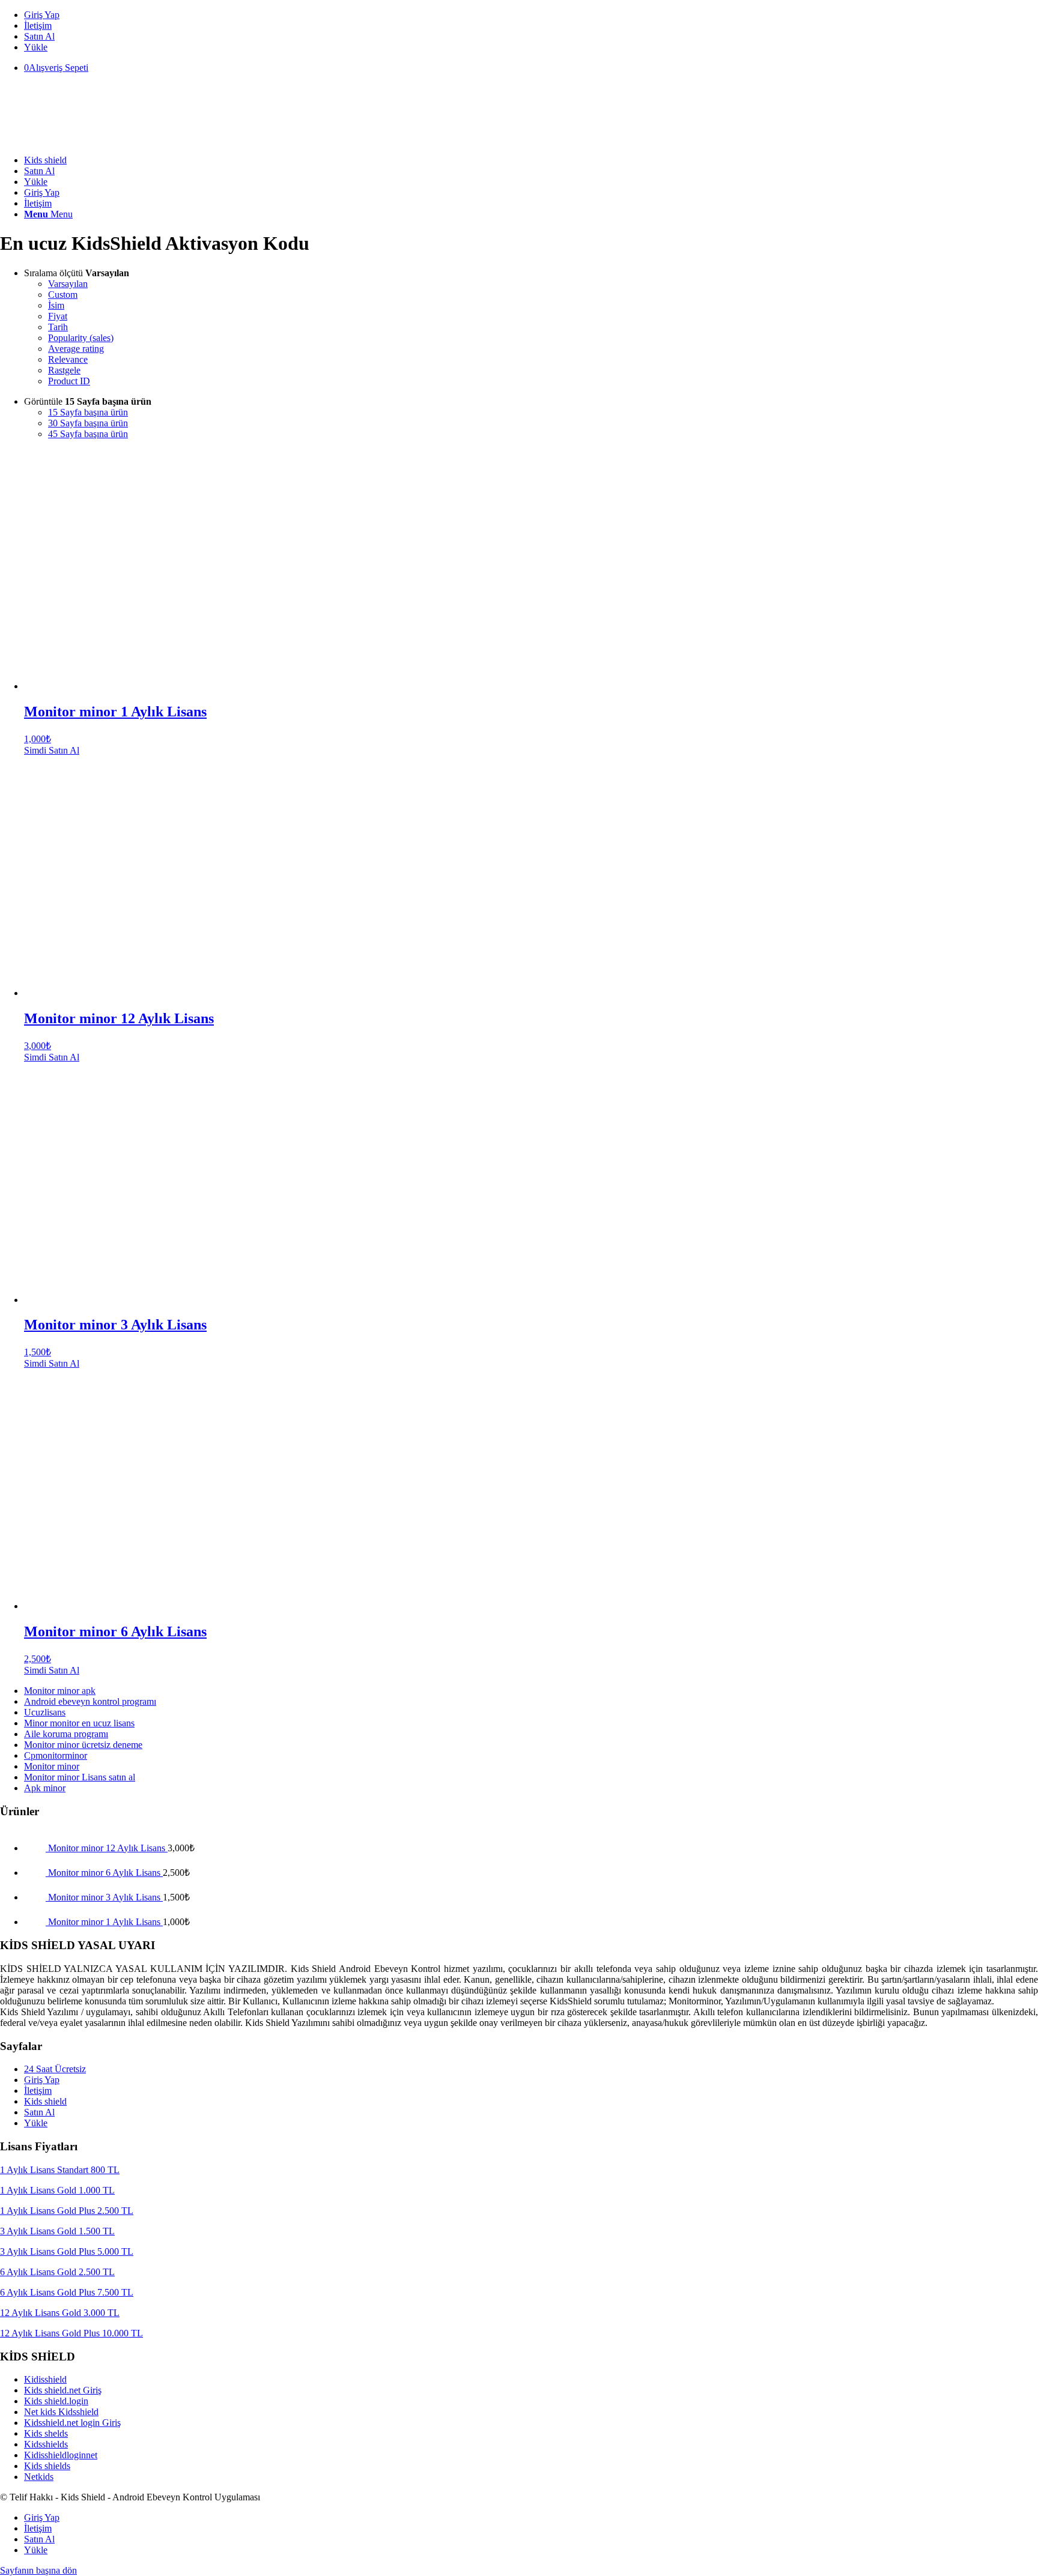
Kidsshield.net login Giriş (72, 2423)
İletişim (38, 26)
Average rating (76, 349)
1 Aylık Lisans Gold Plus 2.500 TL (67, 2211)
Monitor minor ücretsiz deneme (83, 1745)
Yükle (36, 47)
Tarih (58, 327)
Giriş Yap (42, 15)
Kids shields (47, 2466)
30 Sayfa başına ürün (88, 423)
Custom (63, 295)
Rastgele (64, 370)
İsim (56, 305)
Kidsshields (46, 2444)
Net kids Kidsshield (61, 2412)
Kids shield (45, 2101)
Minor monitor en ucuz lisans (79, 1723)
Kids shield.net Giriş (63, 2390)
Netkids (39, 2477)
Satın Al (39, 36)
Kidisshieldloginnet (61, 2455)
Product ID (69, 381)
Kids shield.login (56, 2401)
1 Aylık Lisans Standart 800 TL (60, 2170)
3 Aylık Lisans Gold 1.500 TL (57, 2231)
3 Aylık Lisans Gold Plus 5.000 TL (67, 2251)
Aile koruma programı (66, 1734)
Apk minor (45, 1788)
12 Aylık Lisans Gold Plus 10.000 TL (71, 2333)
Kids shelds (46, 2433)
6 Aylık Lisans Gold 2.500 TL (57, 2272)
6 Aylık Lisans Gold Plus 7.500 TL (67, 2292)
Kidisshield (45, 2379)
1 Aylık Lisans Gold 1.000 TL (57, 2190)
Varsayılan (68, 284)
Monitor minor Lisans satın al (80, 1777)
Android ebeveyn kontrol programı (90, 1701)
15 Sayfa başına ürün (88, 412)
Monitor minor (52, 1766)
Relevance (68, 359)
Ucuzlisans (45, 1712)
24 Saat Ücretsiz (55, 2069)
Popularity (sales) (81, 338)
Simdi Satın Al (52, 750)
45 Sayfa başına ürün (88, 434)
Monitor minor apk (60, 1691)
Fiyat (58, 316)
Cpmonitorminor (56, 1755)
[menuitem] (531, 15)
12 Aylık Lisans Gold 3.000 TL (60, 2313)
